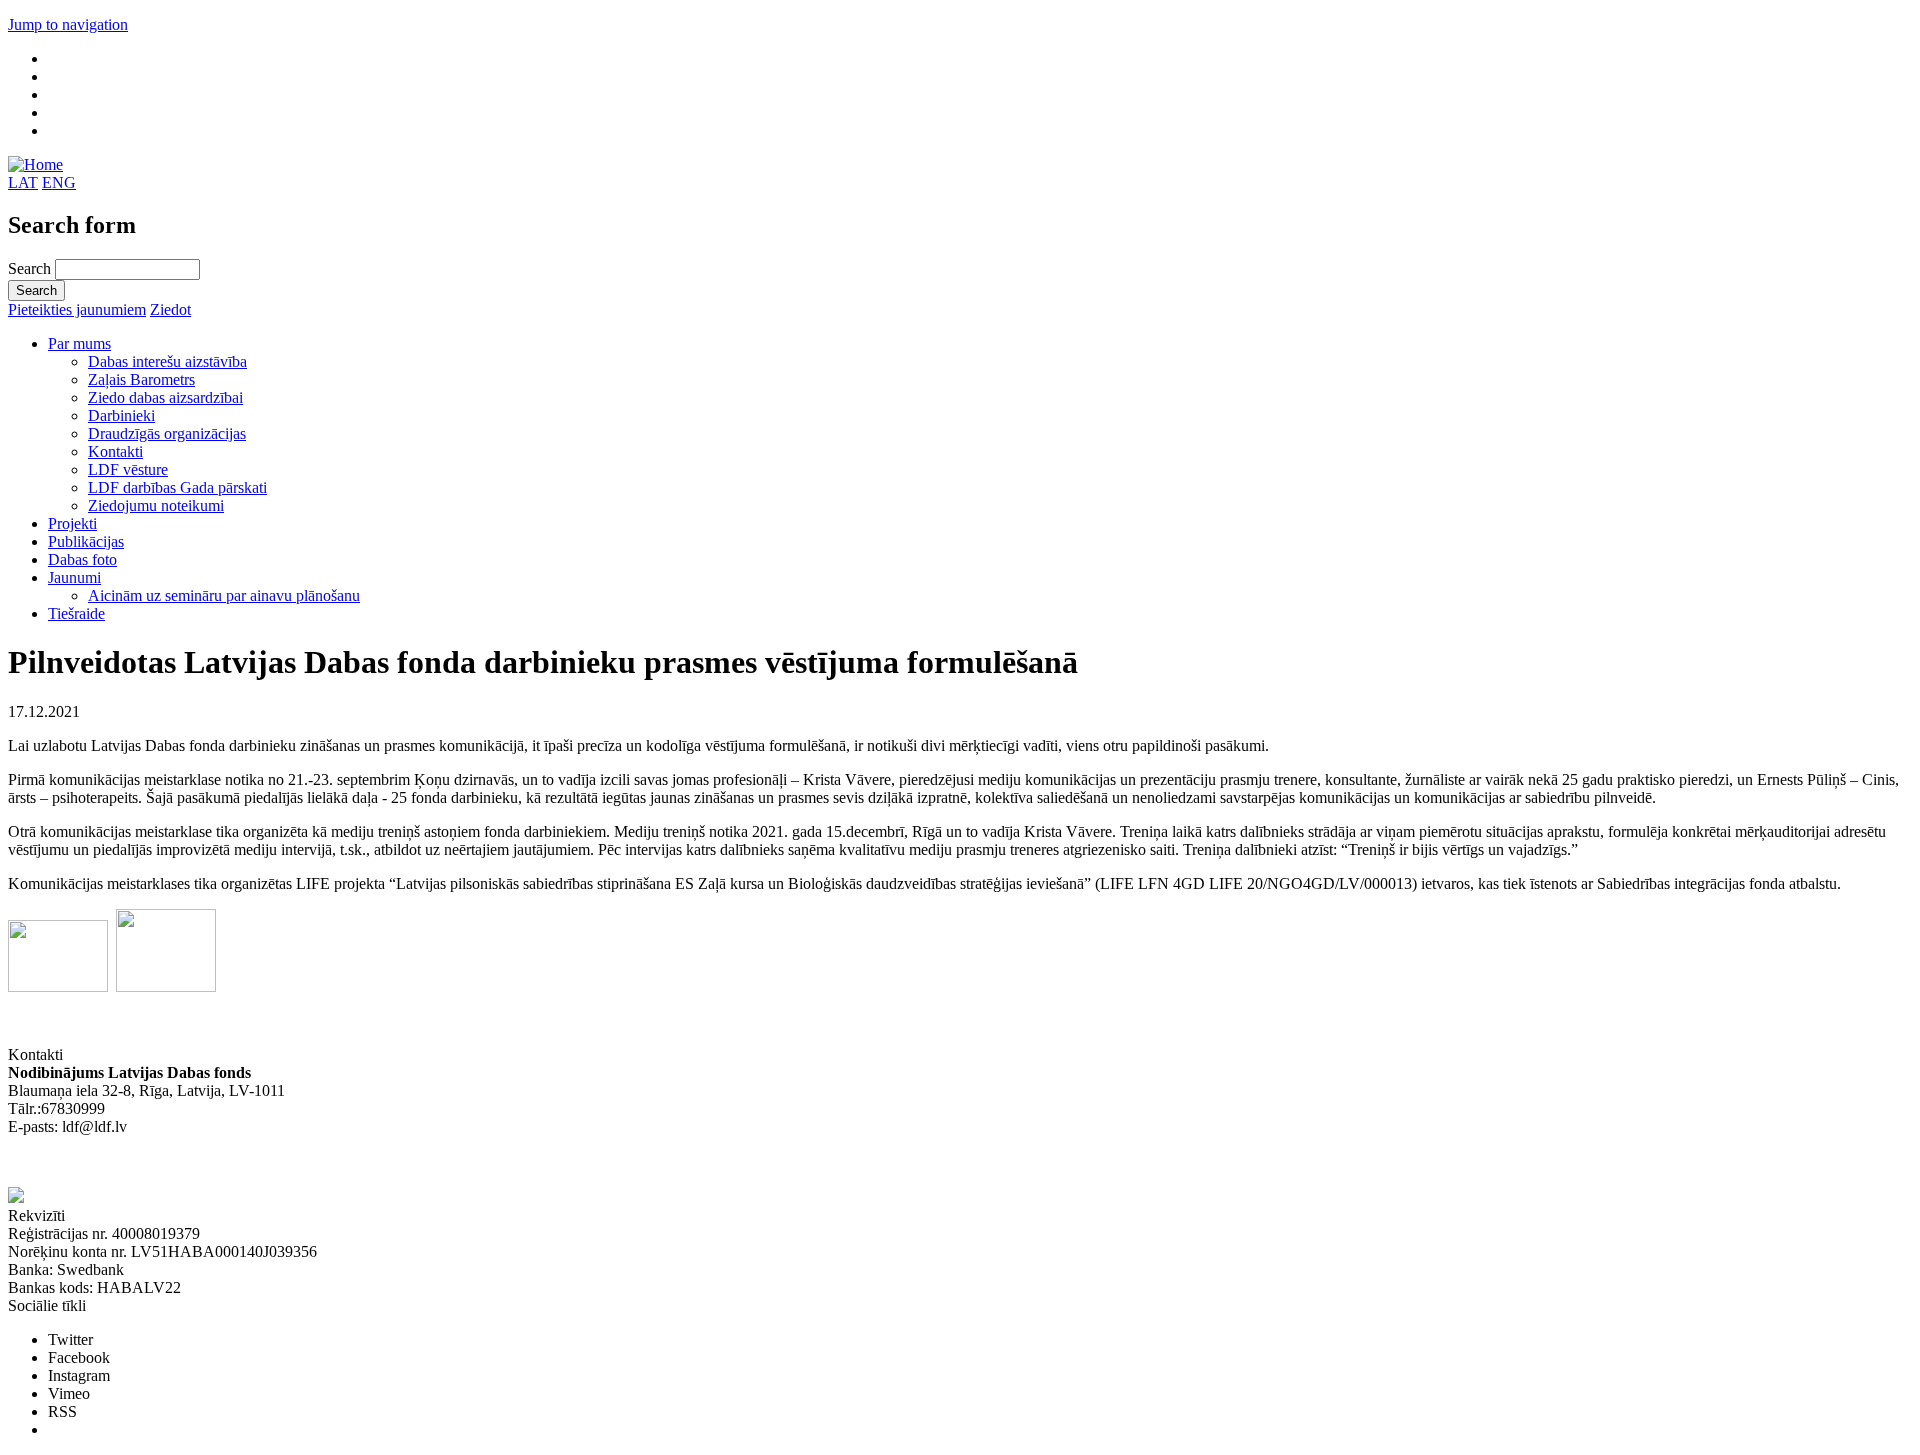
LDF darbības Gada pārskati (177, 487)
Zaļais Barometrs (141, 379)
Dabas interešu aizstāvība (167, 361)
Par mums (79, 343)
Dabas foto (82, 559)
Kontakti (115, 451)
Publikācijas (86, 541)
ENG (59, 182)
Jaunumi (74, 577)
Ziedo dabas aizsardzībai (165, 397)
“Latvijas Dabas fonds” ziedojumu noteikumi (150, 1162)
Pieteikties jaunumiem (77, 309)
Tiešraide (76, 613)
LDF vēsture (128, 469)
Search (31, 268)
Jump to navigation (68, 24)
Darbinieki (121, 415)
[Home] (35, 164)
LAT (23, 182)
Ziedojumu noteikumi (156, 505)
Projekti (72, 523)
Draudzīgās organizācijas (167, 433)
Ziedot (170, 309)
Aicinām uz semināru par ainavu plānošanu (224, 595)
